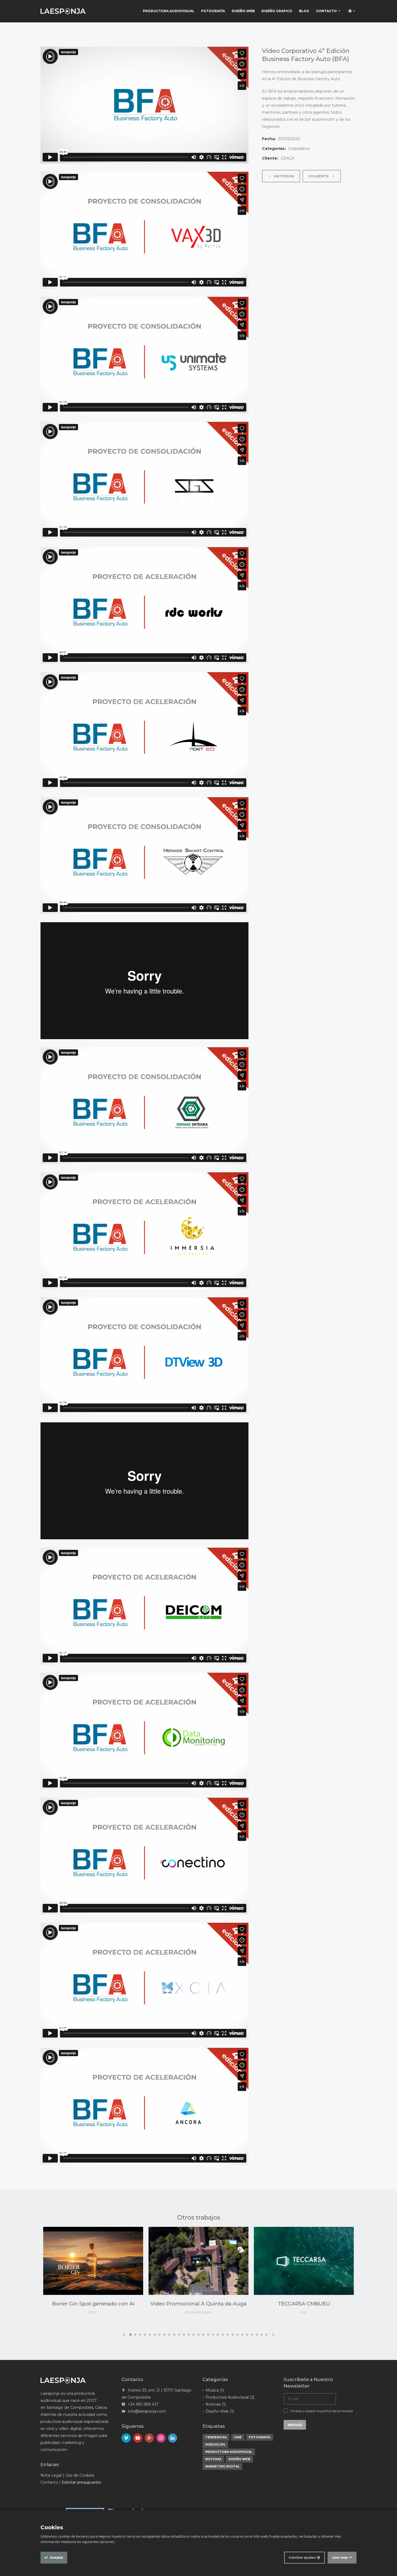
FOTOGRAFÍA (213, 11)
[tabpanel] (93, 2274)
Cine (238, 2437)
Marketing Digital (222, 2466)
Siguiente (319, 176)
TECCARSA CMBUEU (304, 2304)
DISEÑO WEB (243, 11)
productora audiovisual (229, 2452)
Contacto (49, 2482)
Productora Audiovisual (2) (230, 2397)
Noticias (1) (216, 2404)
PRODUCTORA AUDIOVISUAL (169, 11)
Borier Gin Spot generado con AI (93, 2304)
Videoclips (215, 2444)
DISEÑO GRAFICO (277, 11)
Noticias (213, 2459)
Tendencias (216, 2437)
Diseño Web (239, 2459)
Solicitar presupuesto (81, 2482)
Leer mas (340, 2558)
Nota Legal (51, 2475)
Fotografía (260, 2437)
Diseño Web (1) (220, 2411)
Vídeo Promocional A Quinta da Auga (198, 2304)
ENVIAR (295, 2425)
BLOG (304, 11)
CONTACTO (327, 11)
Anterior (283, 176)
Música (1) (215, 2390)
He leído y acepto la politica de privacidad (322, 2411)
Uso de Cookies (80, 2475)
